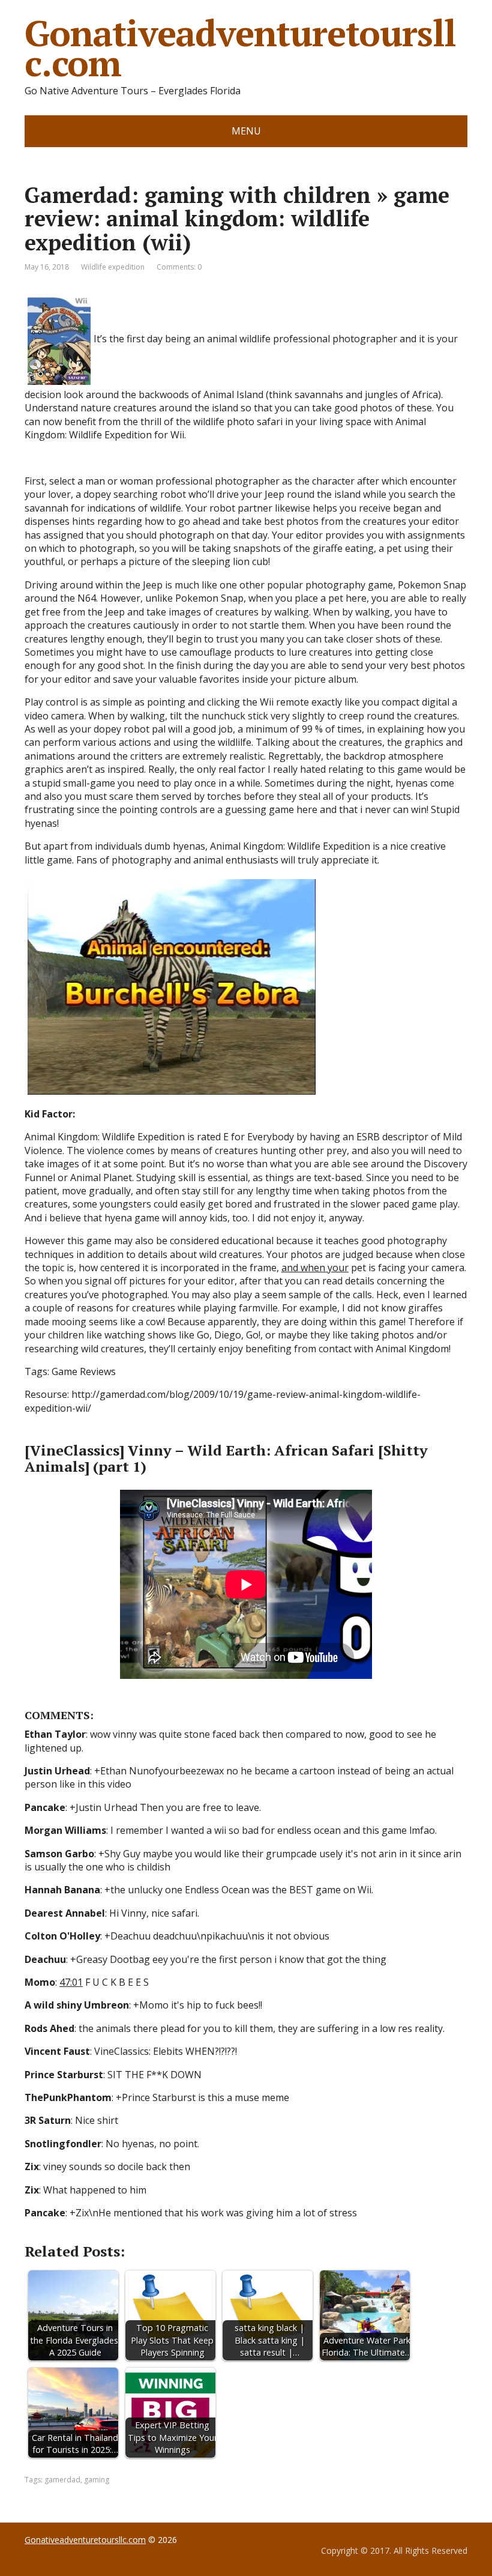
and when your (315, 1268)
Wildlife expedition (113, 267)
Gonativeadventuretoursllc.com (240, 48)
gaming (97, 2480)
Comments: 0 (179, 267)
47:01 (71, 1982)
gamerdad (62, 2480)
